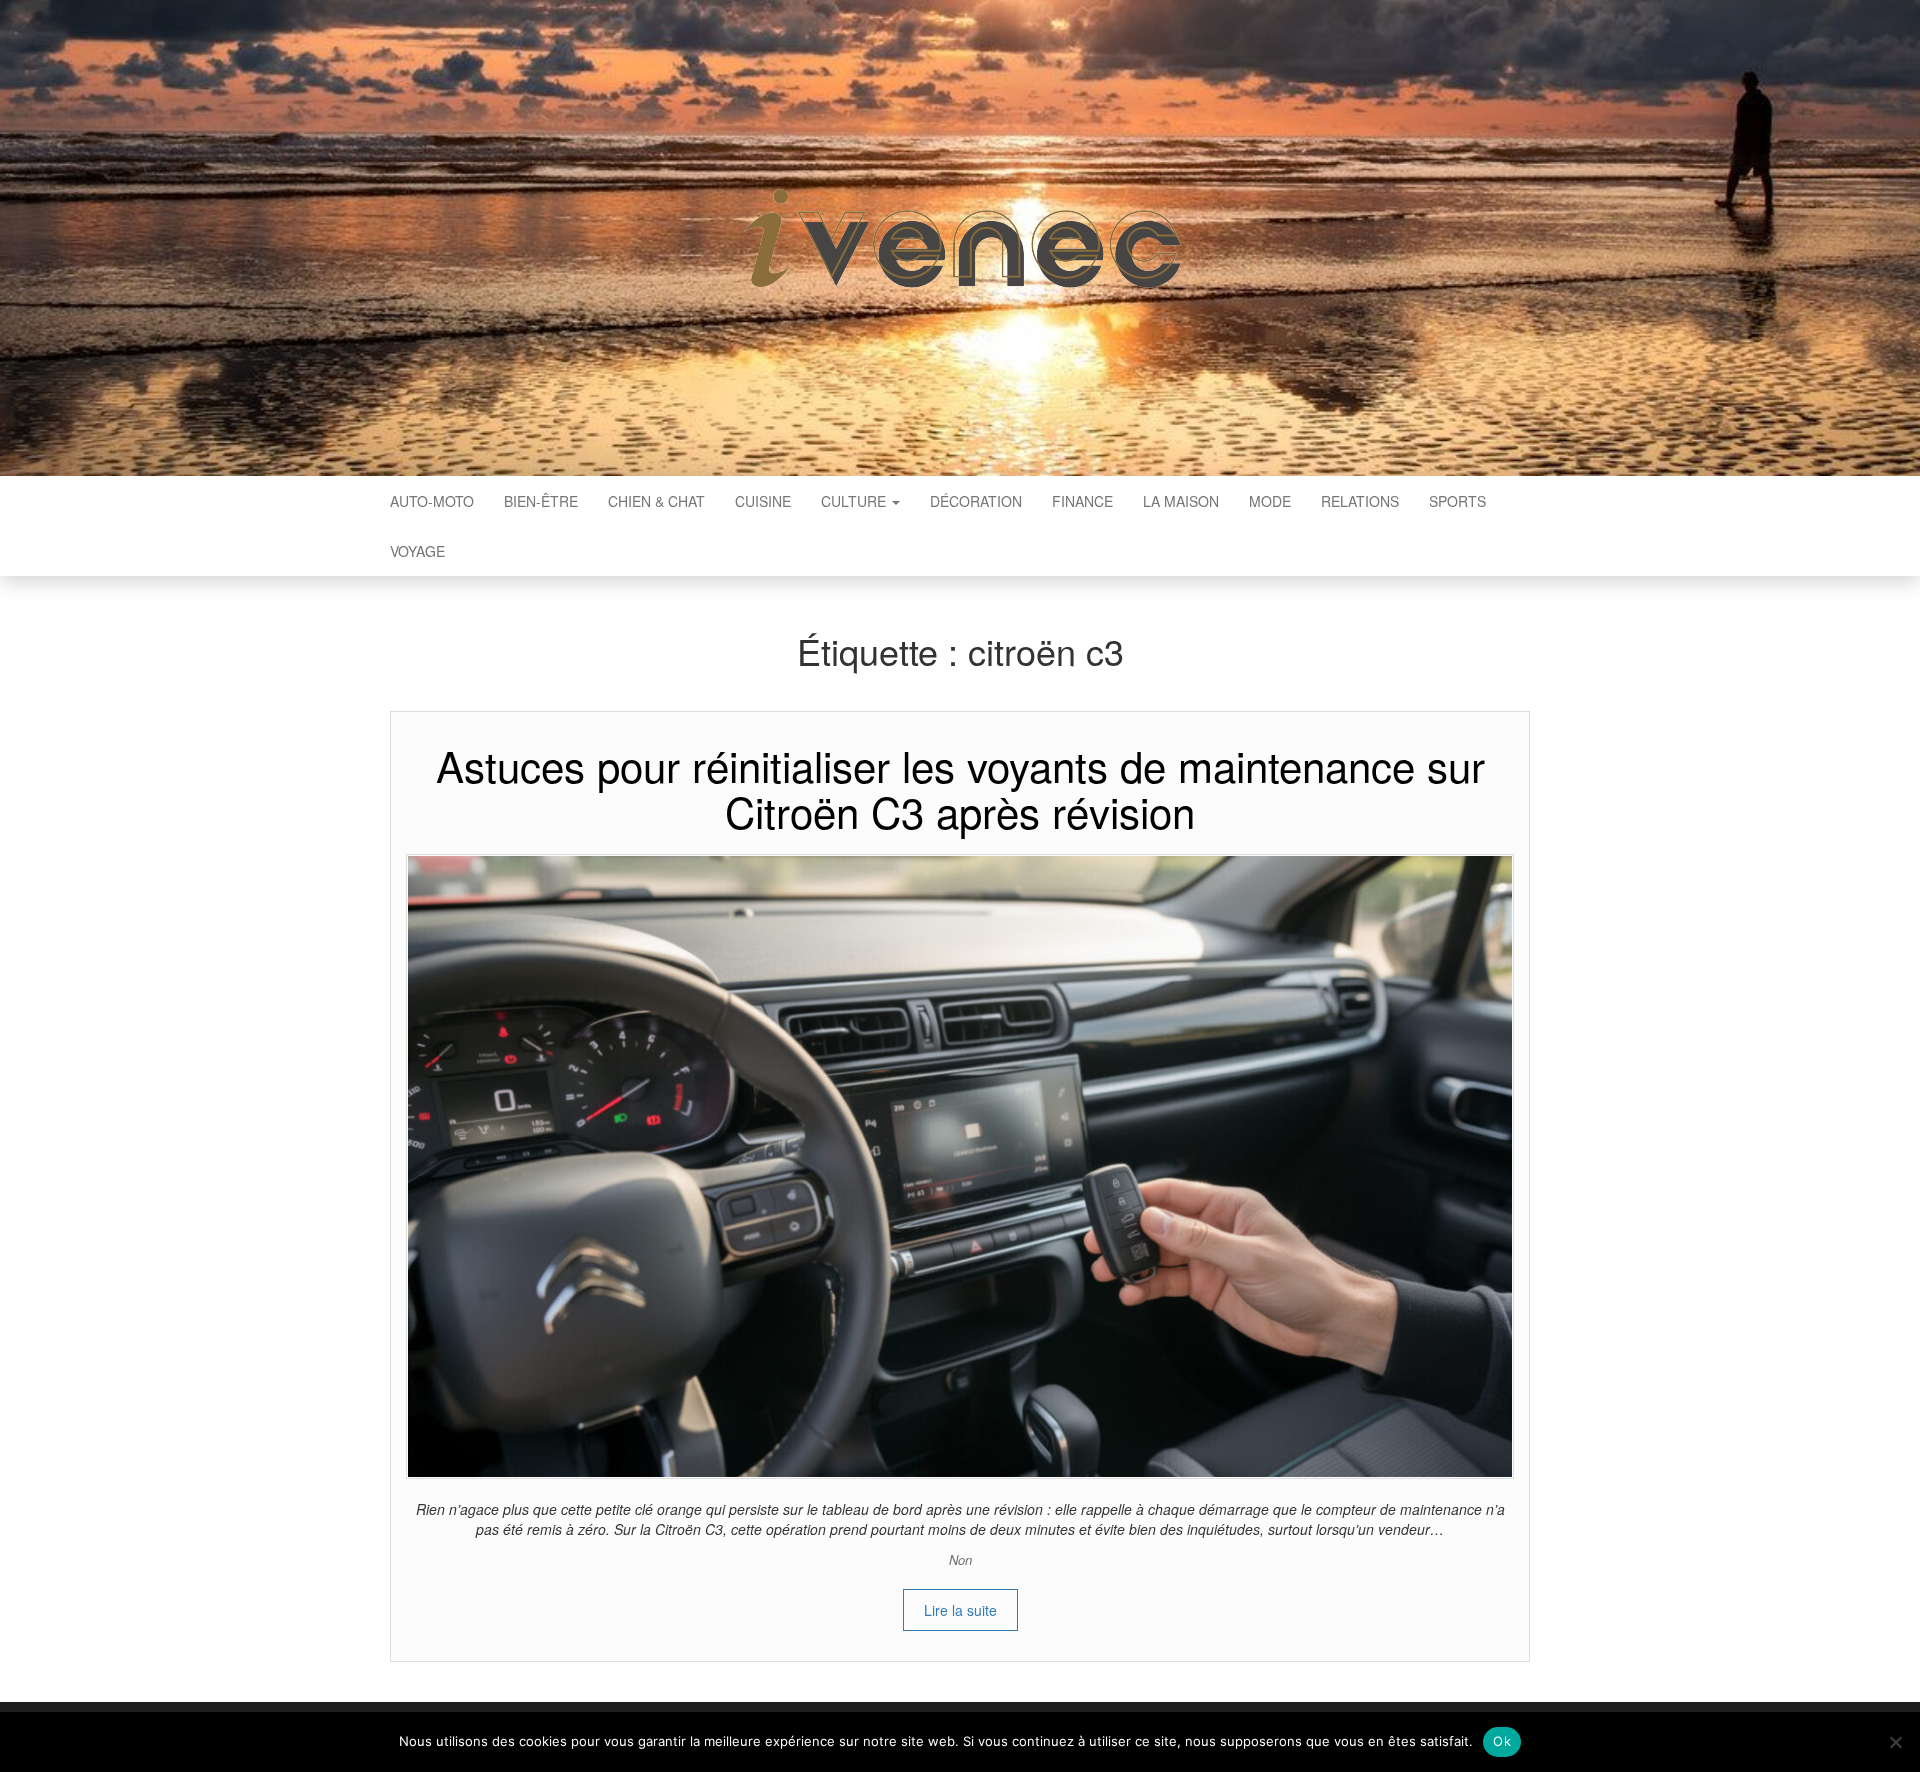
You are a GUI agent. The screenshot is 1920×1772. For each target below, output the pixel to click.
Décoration (976, 501)
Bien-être (541, 501)
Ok (1502, 1741)
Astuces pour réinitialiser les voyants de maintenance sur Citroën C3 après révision (960, 788)
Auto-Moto (432, 501)
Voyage (417, 551)
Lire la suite (960, 1610)
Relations (1360, 501)
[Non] (1895, 1742)
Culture (855, 501)
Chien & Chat (656, 501)
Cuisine (763, 501)
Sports (1457, 501)
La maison (1181, 501)
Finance (1082, 501)
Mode (1270, 501)
